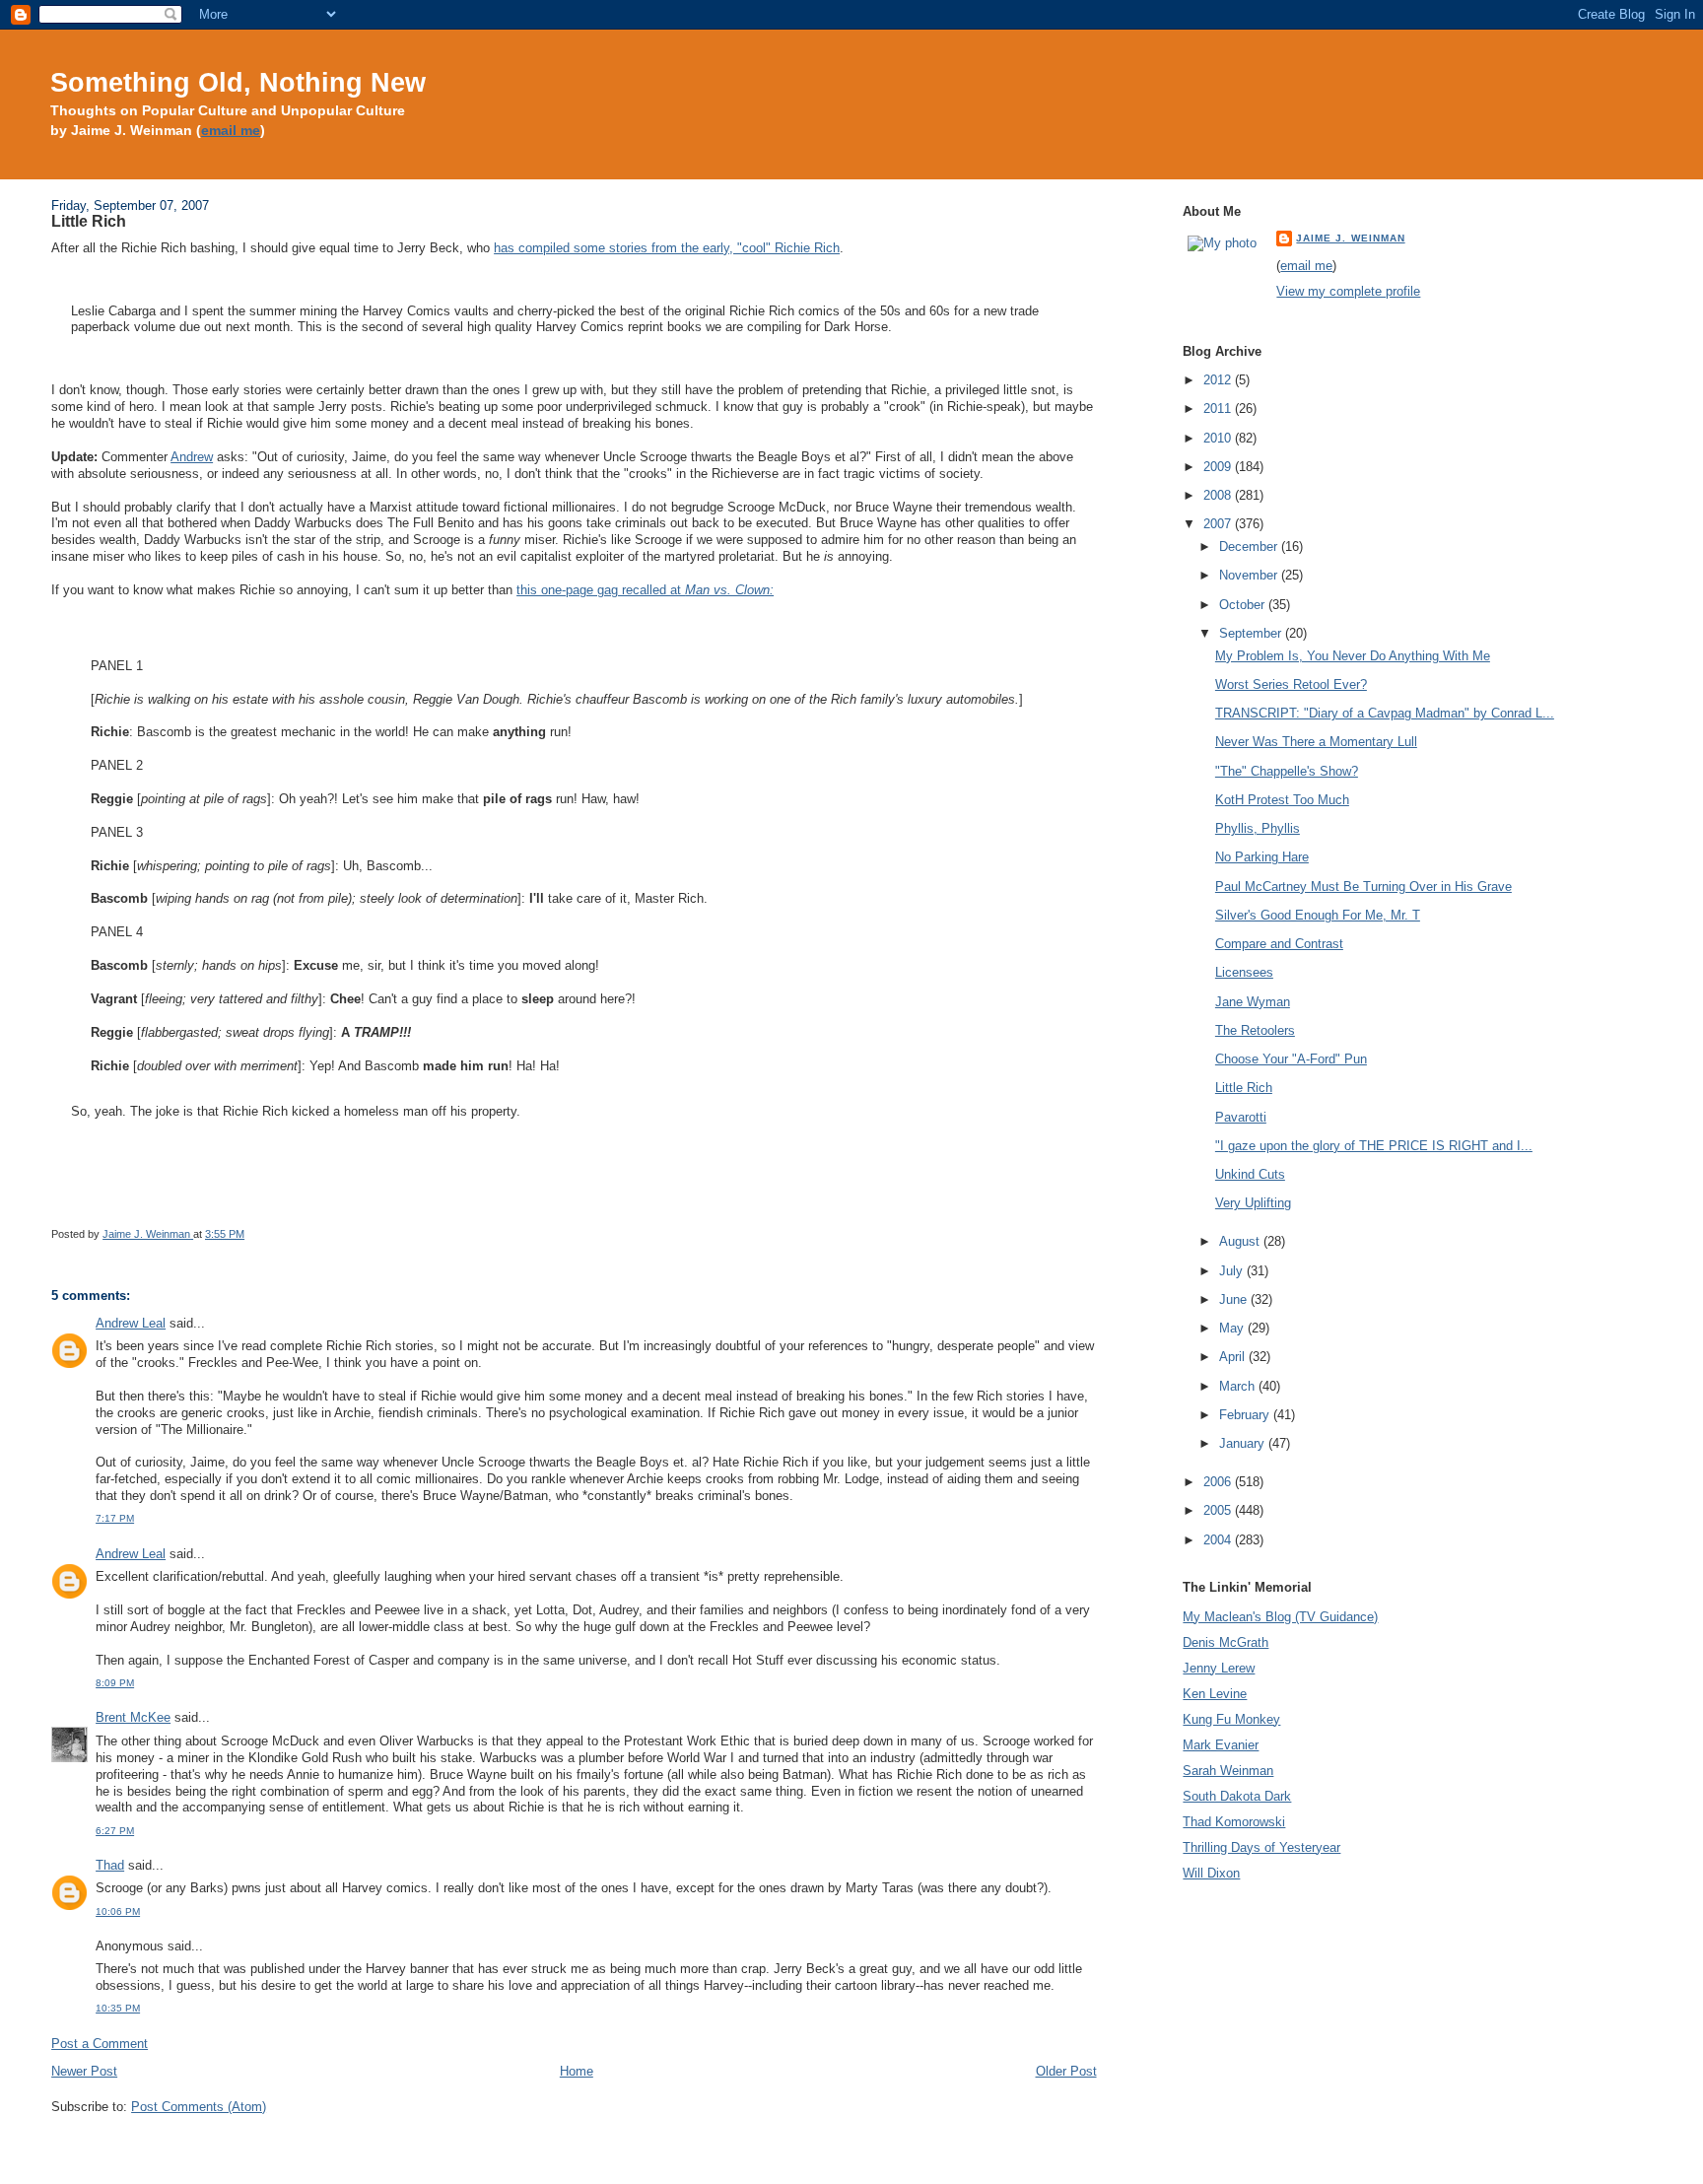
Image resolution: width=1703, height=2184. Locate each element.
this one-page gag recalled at (645, 590)
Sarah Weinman (1228, 1771)
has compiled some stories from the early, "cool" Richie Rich (667, 248)
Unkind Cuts (1250, 1174)
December (1250, 546)
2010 (1219, 438)
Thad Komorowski (1234, 1822)
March (1239, 1386)
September (1252, 633)
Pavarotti (1241, 1117)
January (1244, 1443)
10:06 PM (118, 1911)
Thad (110, 1865)
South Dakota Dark (1237, 1796)
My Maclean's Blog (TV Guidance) (1280, 1617)
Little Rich (1244, 1088)
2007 (1219, 524)
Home (577, 2071)
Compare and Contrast (1279, 944)
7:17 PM (115, 1518)
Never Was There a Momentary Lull (1316, 742)
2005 (1219, 1510)
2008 (1219, 495)
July (1233, 1271)
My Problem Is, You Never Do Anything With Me (1353, 656)
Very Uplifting (1253, 1203)
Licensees (1244, 972)
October (1244, 605)
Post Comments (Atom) (199, 2107)
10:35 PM (118, 2008)
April (1234, 1357)
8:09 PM (115, 1683)
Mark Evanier (1221, 1745)
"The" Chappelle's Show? (1287, 771)
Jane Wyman (1253, 1002)
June (1235, 1299)
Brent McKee (133, 1717)
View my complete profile (1348, 291)
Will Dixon (1211, 1873)
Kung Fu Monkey (1231, 1719)
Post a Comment (100, 2044)
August (1241, 1241)
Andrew (192, 457)
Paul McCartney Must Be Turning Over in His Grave (1363, 887)
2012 (1219, 380)
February (1246, 1415)
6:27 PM (115, 1831)
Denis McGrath (1226, 1642)
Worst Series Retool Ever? (1291, 684)
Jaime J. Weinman (1350, 238)
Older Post (1066, 2071)
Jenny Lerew (1219, 1668)
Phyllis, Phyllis (1258, 828)
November (1250, 575)
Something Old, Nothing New (238, 82)
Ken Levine (1215, 1694)
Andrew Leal (131, 1323)
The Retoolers (1255, 1030)
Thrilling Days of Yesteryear (1261, 1847)
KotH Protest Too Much (1282, 800)
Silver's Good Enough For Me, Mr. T (1318, 915)
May (1233, 1328)
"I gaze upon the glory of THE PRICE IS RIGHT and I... (1374, 1146)
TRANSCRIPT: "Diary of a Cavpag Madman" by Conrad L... (1385, 713)
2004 (1219, 1540)
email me (231, 131)
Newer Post (84, 2071)
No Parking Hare (1262, 857)
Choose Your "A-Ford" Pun (1291, 1059)
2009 (1219, 467)
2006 (1219, 1482)
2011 (1219, 409)
